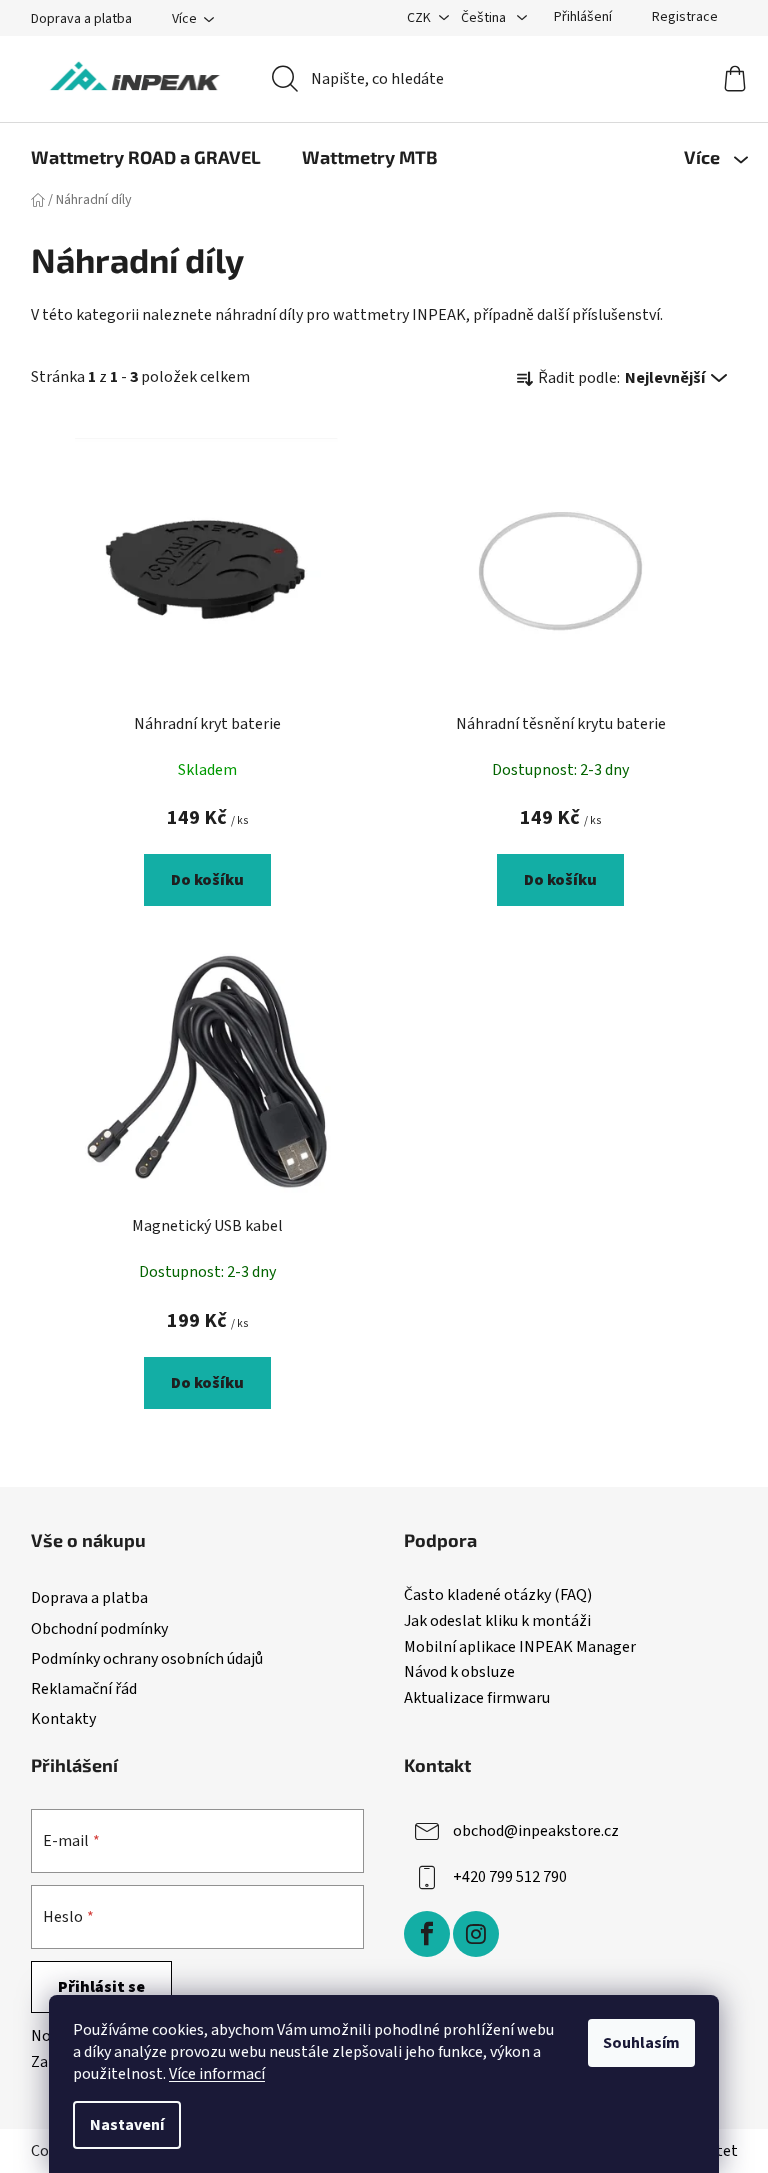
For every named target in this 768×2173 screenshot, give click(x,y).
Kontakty (63, 1719)
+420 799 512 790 (510, 1877)
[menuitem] (146, 157)
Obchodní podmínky (99, 1629)
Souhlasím (641, 2043)
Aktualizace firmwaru (477, 1699)
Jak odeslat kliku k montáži (497, 1622)
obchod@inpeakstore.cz (536, 1831)
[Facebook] (427, 1934)
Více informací (217, 2074)
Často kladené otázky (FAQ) (498, 1596)
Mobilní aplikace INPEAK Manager (520, 1648)
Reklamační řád (84, 1689)
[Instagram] (476, 1934)
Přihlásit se (101, 1987)
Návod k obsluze (459, 1673)
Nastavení (127, 2125)
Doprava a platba (81, 19)
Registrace (685, 17)
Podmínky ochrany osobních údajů (147, 1659)
